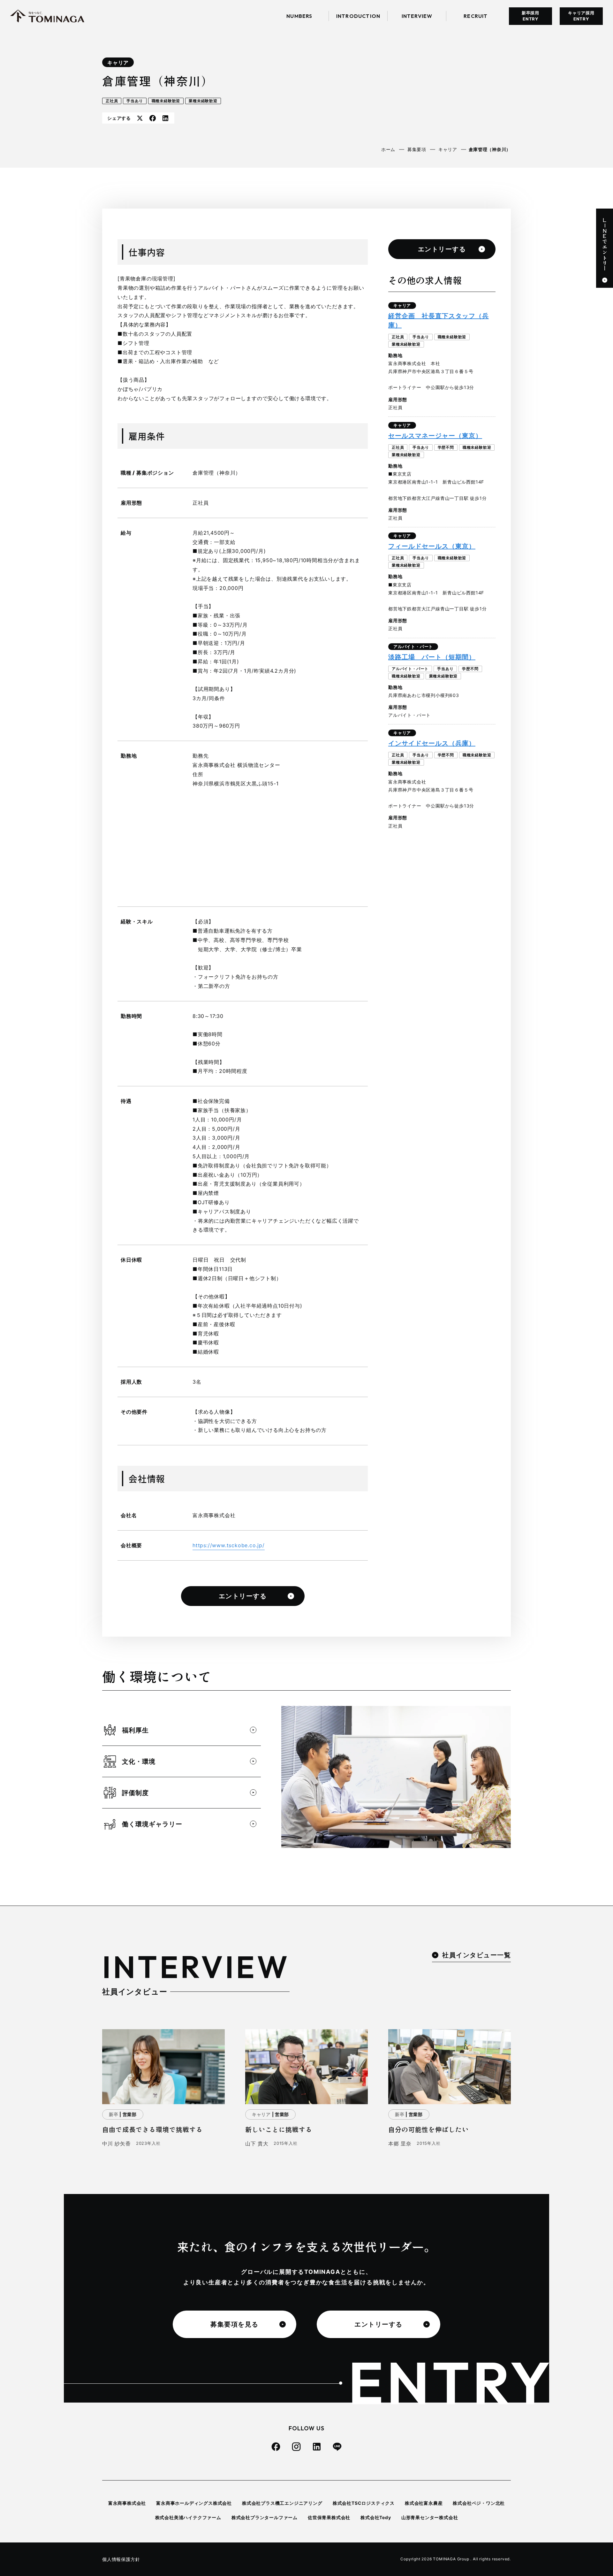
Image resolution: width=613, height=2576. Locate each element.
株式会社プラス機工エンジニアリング (282, 2503)
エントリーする (243, 1596)
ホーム (388, 149)
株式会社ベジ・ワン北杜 (479, 2503)
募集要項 (417, 149)
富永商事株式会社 (127, 2503)
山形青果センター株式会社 (430, 2517)
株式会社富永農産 (424, 2503)
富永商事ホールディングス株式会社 (194, 2503)
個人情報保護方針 (121, 2559)
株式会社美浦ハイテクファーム (188, 2517)
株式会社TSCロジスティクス (364, 2503)
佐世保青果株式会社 (329, 2517)
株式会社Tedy (376, 2517)
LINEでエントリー (605, 244)
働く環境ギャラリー (152, 1824)
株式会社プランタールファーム (265, 2517)
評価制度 (135, 1793)
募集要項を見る (235, 2324)
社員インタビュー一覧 (477, 1955)
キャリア (118, 63)
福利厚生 (135, 1730)
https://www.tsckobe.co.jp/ (229, 1545)
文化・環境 (139, 1762)
